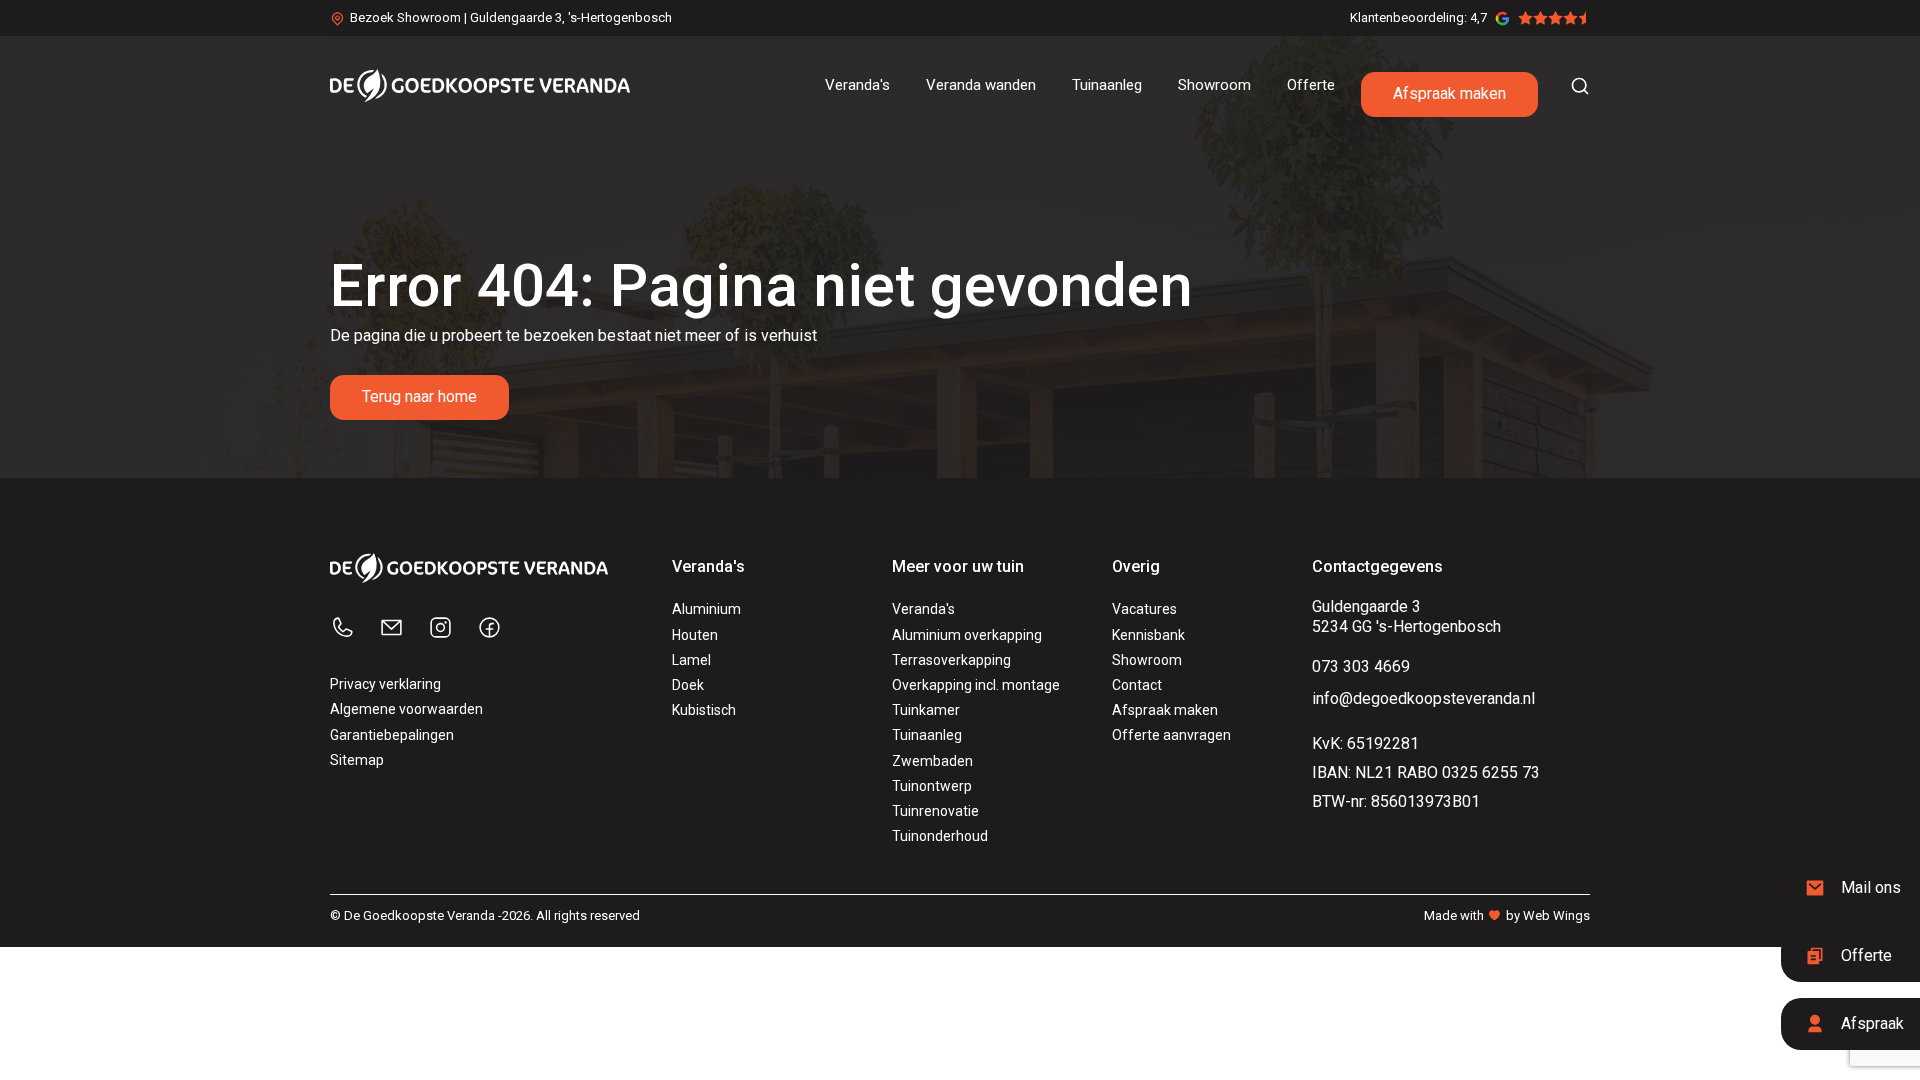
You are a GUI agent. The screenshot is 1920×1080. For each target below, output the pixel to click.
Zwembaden (932, 761)
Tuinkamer (926, 710)
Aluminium (706, 609)
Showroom (1147, 660)
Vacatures (1144, 609)
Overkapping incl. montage (976, 685)
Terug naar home (419, 396)
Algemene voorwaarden (406, 709)
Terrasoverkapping (951, 660)
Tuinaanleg (927, 735)
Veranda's (923, 609)
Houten (695, 635)
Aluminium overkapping (967, 635)
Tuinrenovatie (935, 811)
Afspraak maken (1449, 93)
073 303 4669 (1361, 666)
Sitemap (357, 760)
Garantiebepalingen (392, 735)
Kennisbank (1148, 635)
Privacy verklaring (385, 684)
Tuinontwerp (932, 786)
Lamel (691, 660)
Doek (688, 685)
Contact (1137, 685)
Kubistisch (704, 710)
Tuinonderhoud (940, 836)
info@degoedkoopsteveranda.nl (1423, 698)
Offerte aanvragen (1171, 735)
